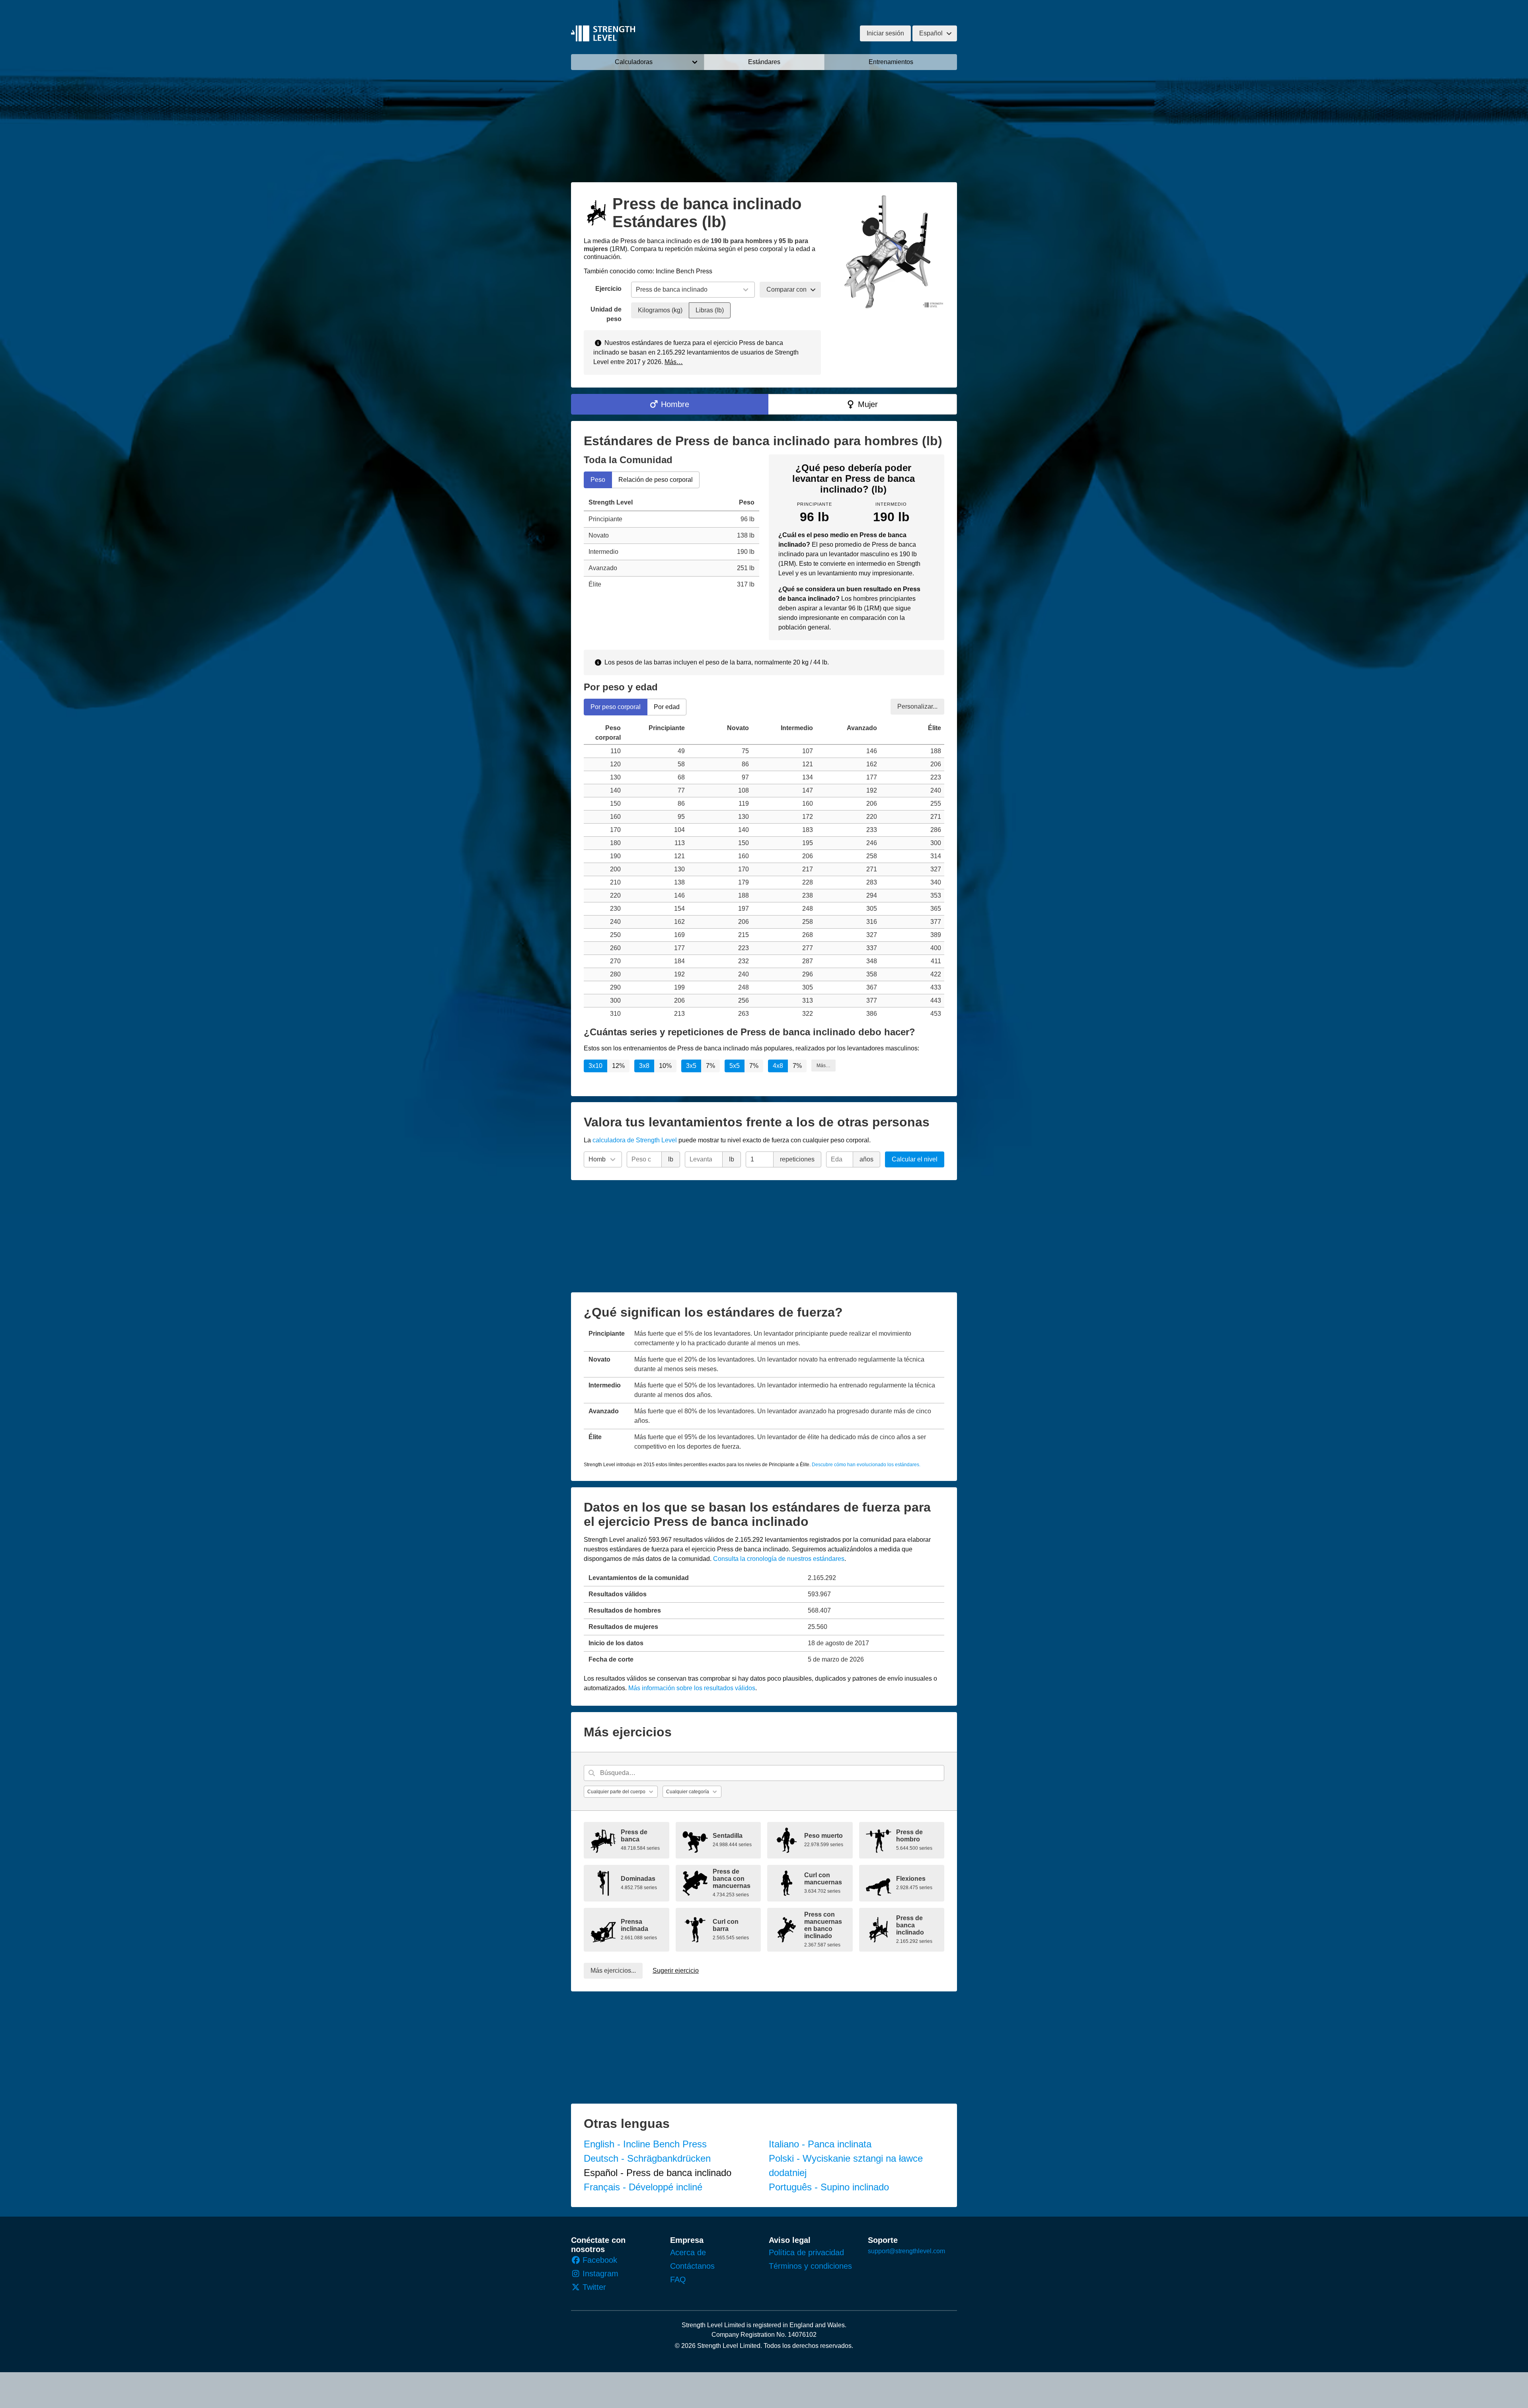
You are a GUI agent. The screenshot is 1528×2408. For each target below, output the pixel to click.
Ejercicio (608, 289)
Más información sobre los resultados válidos (692, 1688)
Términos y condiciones (810, 2266)
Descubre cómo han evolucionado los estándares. (866, 1465)
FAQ (678, 2279)
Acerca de (688, 2252)
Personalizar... (917, 706)
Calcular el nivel (915, 1159)
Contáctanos (692, 2266)
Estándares (764, 62)
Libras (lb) (710, 310)
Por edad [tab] (667, 706)
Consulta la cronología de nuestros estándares (779, 1559)
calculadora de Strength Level (635, 1140)
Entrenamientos (891, 62)
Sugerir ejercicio (676, 1971)
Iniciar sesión (885, 33)
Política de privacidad (806, 2252)
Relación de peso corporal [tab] (656, 480)
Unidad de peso (606, 314)
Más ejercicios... (613, 1971)
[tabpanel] (671, 544)
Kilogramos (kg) (660, 310)
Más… (674, 362)
